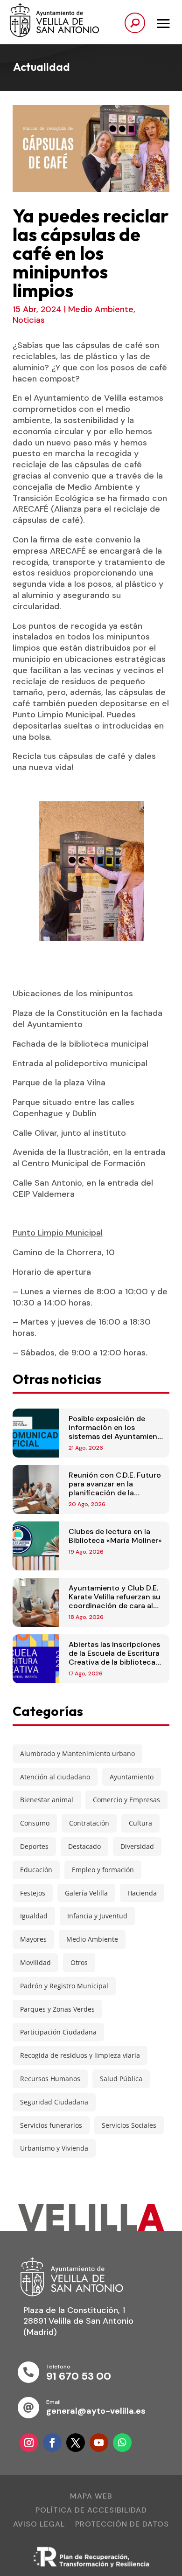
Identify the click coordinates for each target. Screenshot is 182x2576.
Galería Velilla (86, 1893)
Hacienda (142, 1893)
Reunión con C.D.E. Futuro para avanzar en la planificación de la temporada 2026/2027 (115, 1489)
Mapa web (91, 2497)
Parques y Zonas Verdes (57, 2009)
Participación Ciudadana (58, 2032)
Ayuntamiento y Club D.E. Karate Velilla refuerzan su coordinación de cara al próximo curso (115, 1601)
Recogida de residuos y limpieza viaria (80, 2055)
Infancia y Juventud (97, 1916)
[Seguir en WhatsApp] (122, 2443)
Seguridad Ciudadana (54, 2102)
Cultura (140, 1823)
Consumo (35, 1823)
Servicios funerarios (51, 2125)
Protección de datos (122, 2525)
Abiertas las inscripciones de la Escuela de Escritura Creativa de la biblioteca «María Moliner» (114, 1658)
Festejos (33, 1893)
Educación (36, 1870)
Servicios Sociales (129, 2125)
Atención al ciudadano (55, 1777)
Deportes (34, 1846)
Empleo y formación (103, 1870)
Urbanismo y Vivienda (54, 2148)
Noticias (29, 320)
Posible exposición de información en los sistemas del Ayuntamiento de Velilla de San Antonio (117, 1432)
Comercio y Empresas (126, 1800)
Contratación (89, 1823)
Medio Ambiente (101, 309)
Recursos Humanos (50, 2079)
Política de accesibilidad (91, 2511)
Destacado (84, 1846)
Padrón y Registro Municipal (64, 1986)
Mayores (33, 1939)
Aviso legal (39, 2525)
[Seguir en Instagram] (29, 2443)
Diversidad (137, 1846)
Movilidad (35, 1962)
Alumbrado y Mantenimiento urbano (77, 1753)
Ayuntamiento (132, 1777)
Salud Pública (121, 2079)
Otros (79, 1962)
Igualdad (34, 1916)
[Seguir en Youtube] (99, 2443)
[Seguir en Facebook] (52, 2443)
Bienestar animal (47, 1800)
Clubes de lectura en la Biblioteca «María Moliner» (115, 1536)
